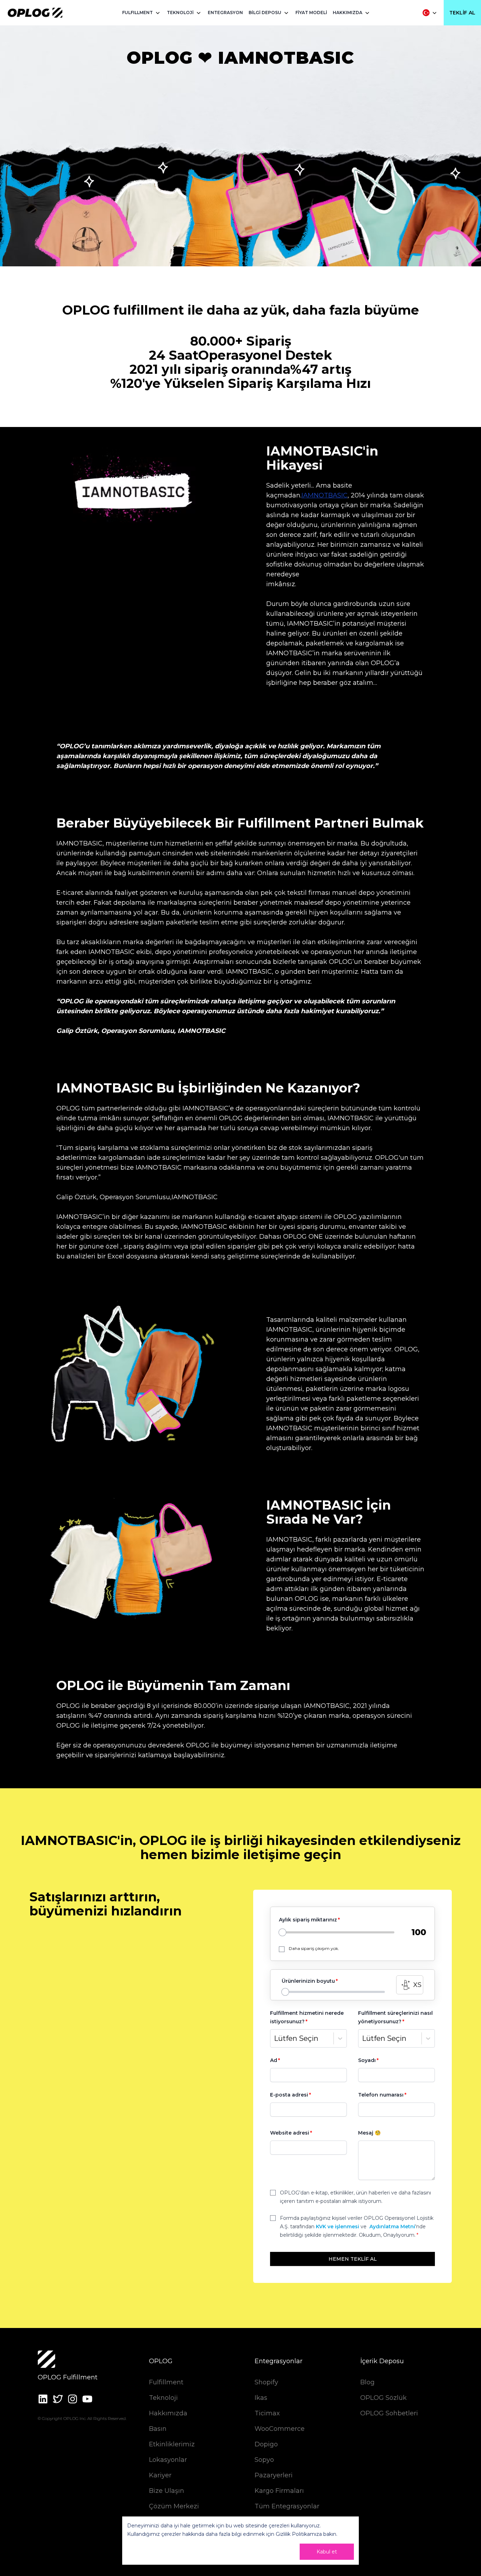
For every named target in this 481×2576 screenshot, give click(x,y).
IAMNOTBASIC (324, 495)
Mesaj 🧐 (369, 2133)
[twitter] (58, 2399)
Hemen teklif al (353, 2259)
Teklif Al (462, 13)
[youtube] (87, 2399)
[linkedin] (43, 2399)
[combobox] (275, 2038)
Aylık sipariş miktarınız (308, 1920)
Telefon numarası (381, 2095)
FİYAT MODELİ (311, 13)
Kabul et (327, 2552)
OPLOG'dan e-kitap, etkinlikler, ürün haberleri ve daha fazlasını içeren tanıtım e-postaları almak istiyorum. (355, 2197)
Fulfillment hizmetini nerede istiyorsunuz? (307, 2017)
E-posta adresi (289, 2095)
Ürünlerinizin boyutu (308, 1981)
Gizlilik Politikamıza (299, 2534)
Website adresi (290, 2133)
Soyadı (367, 2060)
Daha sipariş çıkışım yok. (314, 1948)
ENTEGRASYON (225, 13)
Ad (274, 2060)
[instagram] (73, 2399)
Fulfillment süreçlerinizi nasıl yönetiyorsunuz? (395, 2017)
